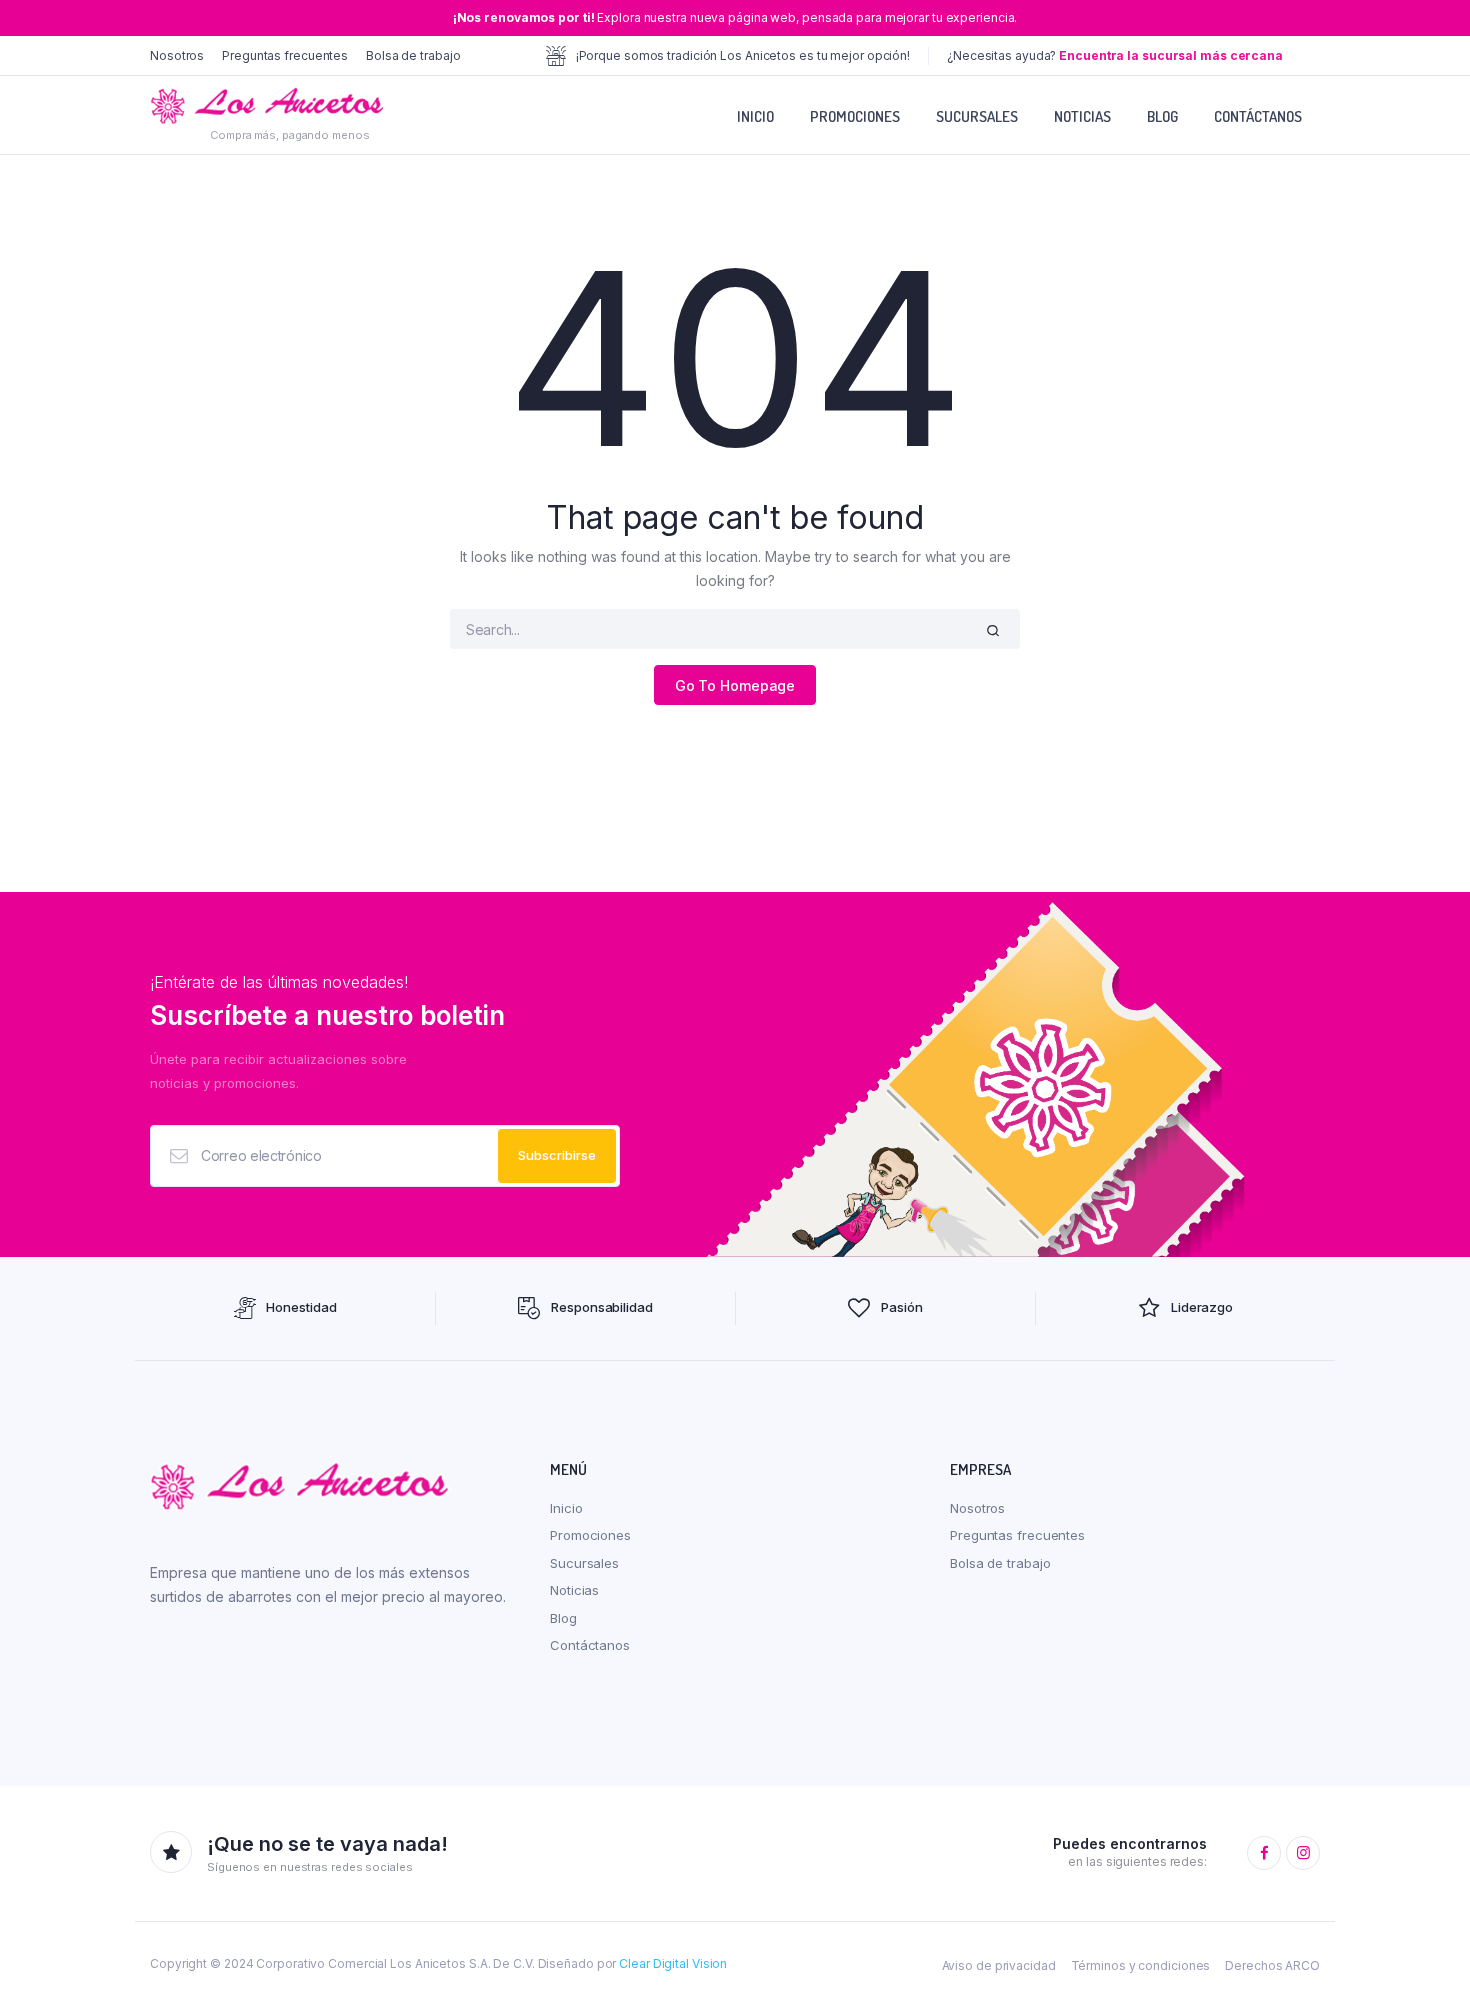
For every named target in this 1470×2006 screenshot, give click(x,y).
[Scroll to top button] (1425, 1961)
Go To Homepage (735, 685)
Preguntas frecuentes (285, 55)
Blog (1162, 116)
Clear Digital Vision (673, 1963)
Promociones (855, 116)
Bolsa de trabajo (413, 55)
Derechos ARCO (1272, 1965)
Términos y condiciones (1141, 1965)
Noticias (1082, 116)
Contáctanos (1258, 116)
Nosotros (177, 55)
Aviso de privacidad (999, 1965)
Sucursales (977, 116)
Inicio (755, 116)
